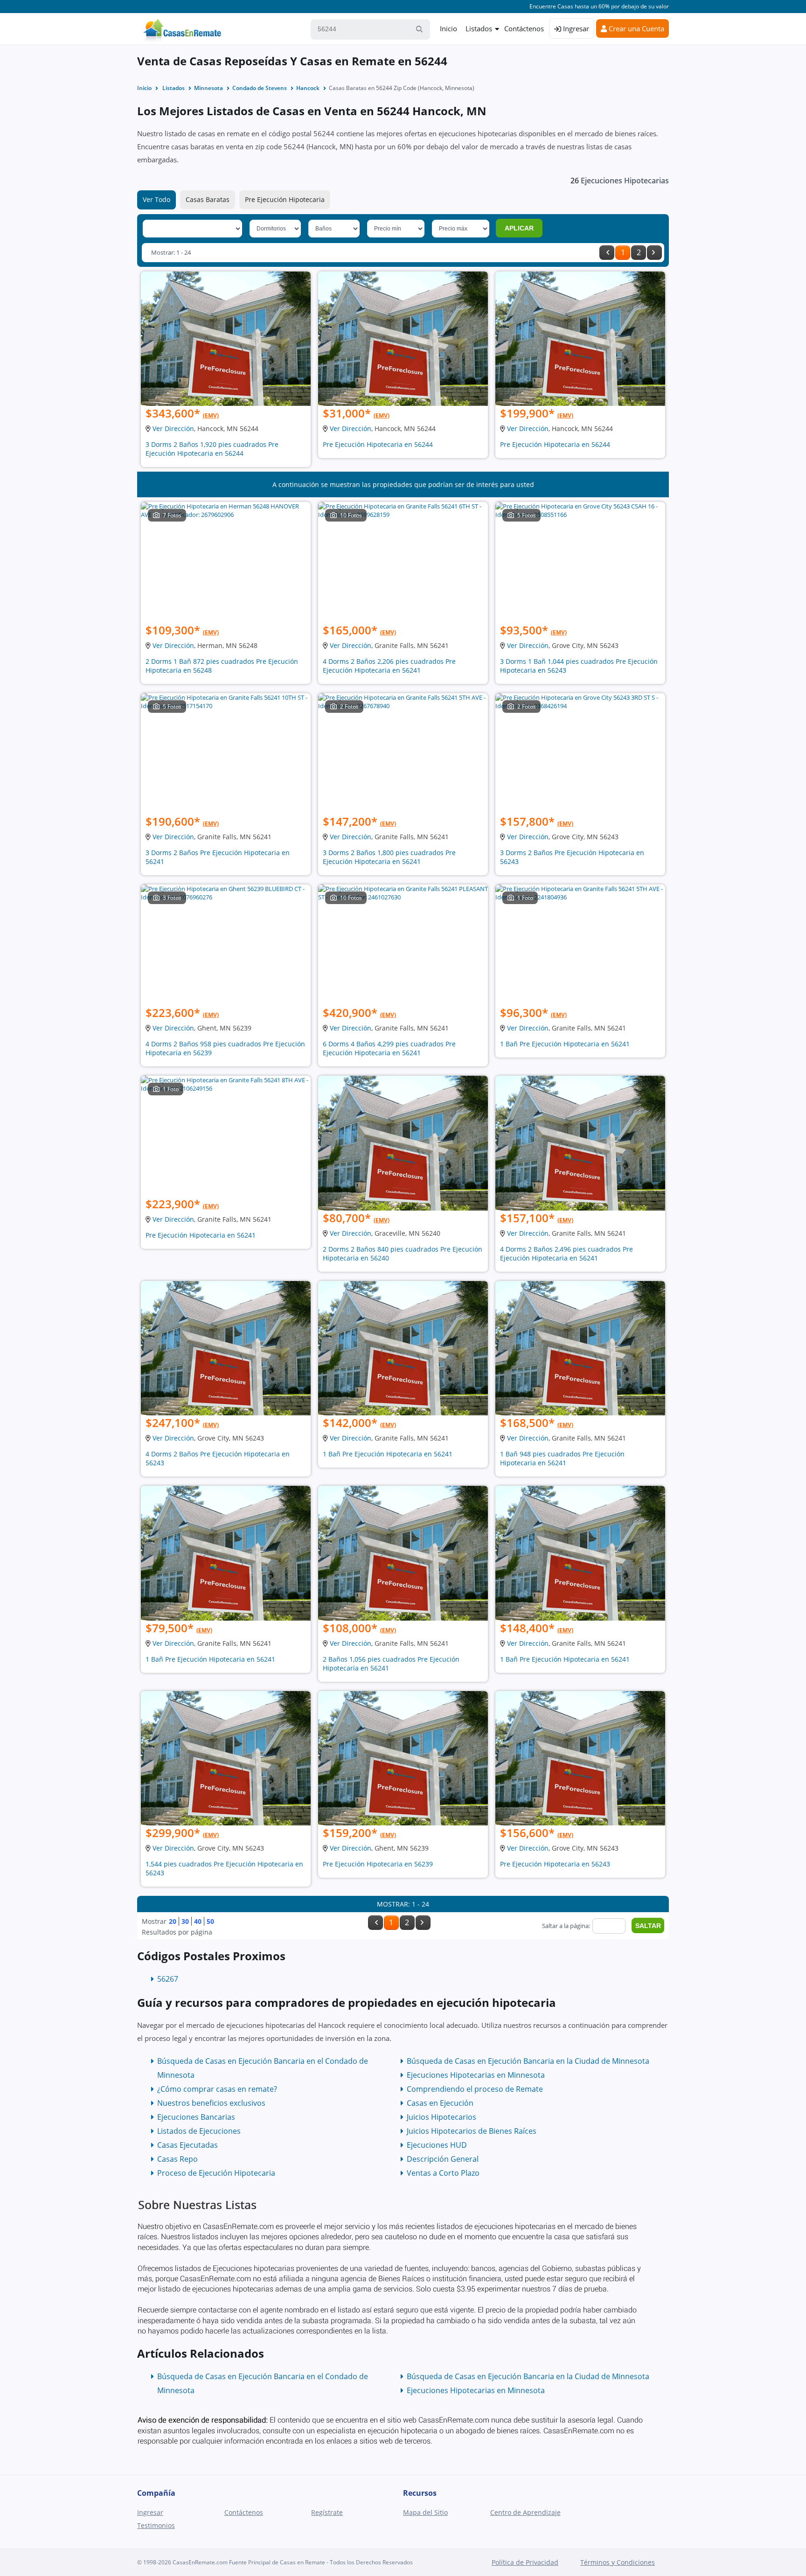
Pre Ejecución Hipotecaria (285, 199)
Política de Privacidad (525, 2562)
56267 (168, 1979)
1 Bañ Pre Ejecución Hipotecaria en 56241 (565, 1044)
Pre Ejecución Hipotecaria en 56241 (201, 1235)
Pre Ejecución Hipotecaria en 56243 (555, 1864)
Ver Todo (156, 199)
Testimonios (156, 2525)
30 (185, 1921)
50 (210, 1921)
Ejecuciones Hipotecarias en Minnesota (476, 2075)
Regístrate (327, 2512)
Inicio (448, 28)
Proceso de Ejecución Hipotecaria (216, 2173)
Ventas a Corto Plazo (443, 2173)
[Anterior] (607, 253)
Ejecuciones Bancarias (196, 2117)
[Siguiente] (654, 253)
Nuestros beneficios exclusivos (211, 2103)
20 (173, 1921)
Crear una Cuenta (636, 28)
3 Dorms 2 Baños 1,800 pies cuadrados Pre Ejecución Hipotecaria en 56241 (389, 857)
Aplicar (519, 228)
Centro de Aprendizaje (525, 2512)
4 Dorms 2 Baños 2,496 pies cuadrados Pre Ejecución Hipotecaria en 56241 (566, 1253)
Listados (479, 28)
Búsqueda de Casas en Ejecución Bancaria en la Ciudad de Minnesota (528, 2061)
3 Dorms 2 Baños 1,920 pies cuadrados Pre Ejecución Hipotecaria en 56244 (212, 449)
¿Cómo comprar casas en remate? (217, 2089)
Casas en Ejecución (440, 2103)
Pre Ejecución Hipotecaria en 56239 (378, 1864)
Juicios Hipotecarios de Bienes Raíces (472, 2131)
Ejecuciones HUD (437, 2145)
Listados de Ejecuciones (199, 2131)
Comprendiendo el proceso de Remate (475, 2089)
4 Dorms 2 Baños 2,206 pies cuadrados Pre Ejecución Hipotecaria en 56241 (389, 666)
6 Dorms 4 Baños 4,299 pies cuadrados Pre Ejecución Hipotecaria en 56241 (389, 1048)
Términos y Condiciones (618, 2562)
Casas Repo (177, 2159)
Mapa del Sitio (425, 2512)
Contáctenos (524, 28)
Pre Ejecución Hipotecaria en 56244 (378, 444)
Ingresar (575, 28)
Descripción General (443, 2159)
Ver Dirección (173, 428)
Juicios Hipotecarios (441, 2117)
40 (198, 1921)
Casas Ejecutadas (188, 2145)
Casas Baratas (208, 199)
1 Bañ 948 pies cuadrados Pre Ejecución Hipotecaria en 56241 (562, 1458)
